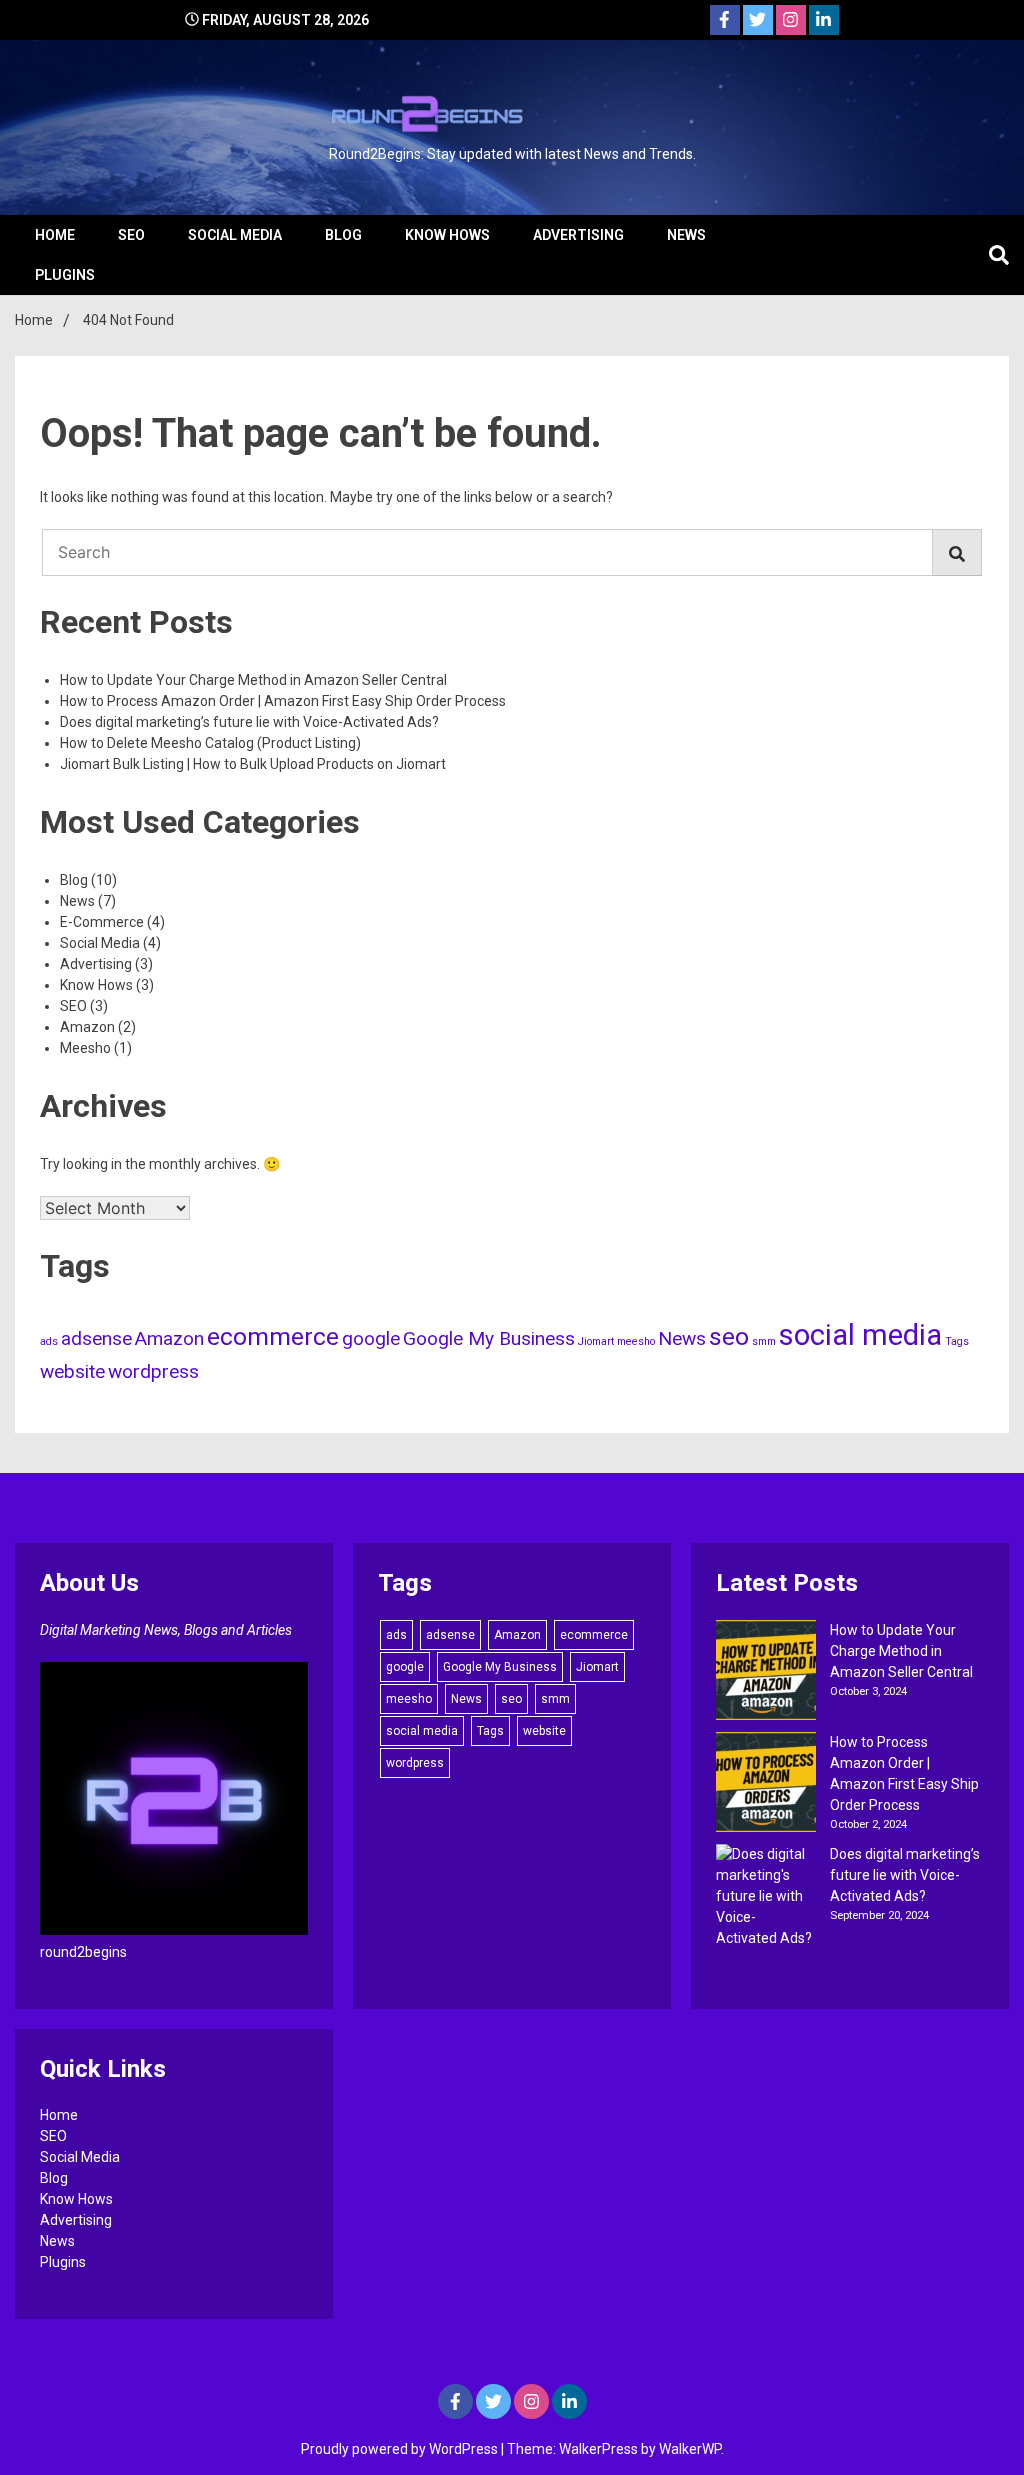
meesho (636, 1341)
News (686, 235)
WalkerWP (690, 2449)
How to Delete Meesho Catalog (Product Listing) (210, 743)
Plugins (65, 275)
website (72, 1371)
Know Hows (447, 235)
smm (764, 1341)
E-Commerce (102, 922)
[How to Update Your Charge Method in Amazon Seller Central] (766, 1673)
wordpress (153, 1371)
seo (729, 1336)
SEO (131, 235)
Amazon (87, 1027)
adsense (96, 1338)
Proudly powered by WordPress (401, 2449)
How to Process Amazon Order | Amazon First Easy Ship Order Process (283, 701)
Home (55, 235)
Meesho (85, 1048)
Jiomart (596, 1341)
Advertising (578, 235)
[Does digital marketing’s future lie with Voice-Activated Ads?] (766, 1896)
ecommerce (273, 1336)
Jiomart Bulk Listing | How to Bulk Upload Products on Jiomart (253, 764)
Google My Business (489, 1338)
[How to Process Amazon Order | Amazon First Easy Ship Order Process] (766, 1785)
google (371, 1338)
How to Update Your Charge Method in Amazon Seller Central (253, 680)
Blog (343, 235)
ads (49, 1341)
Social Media (235, 235)
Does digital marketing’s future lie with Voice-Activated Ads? (249, 722)
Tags (957, 1341)
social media (860, 1335)
